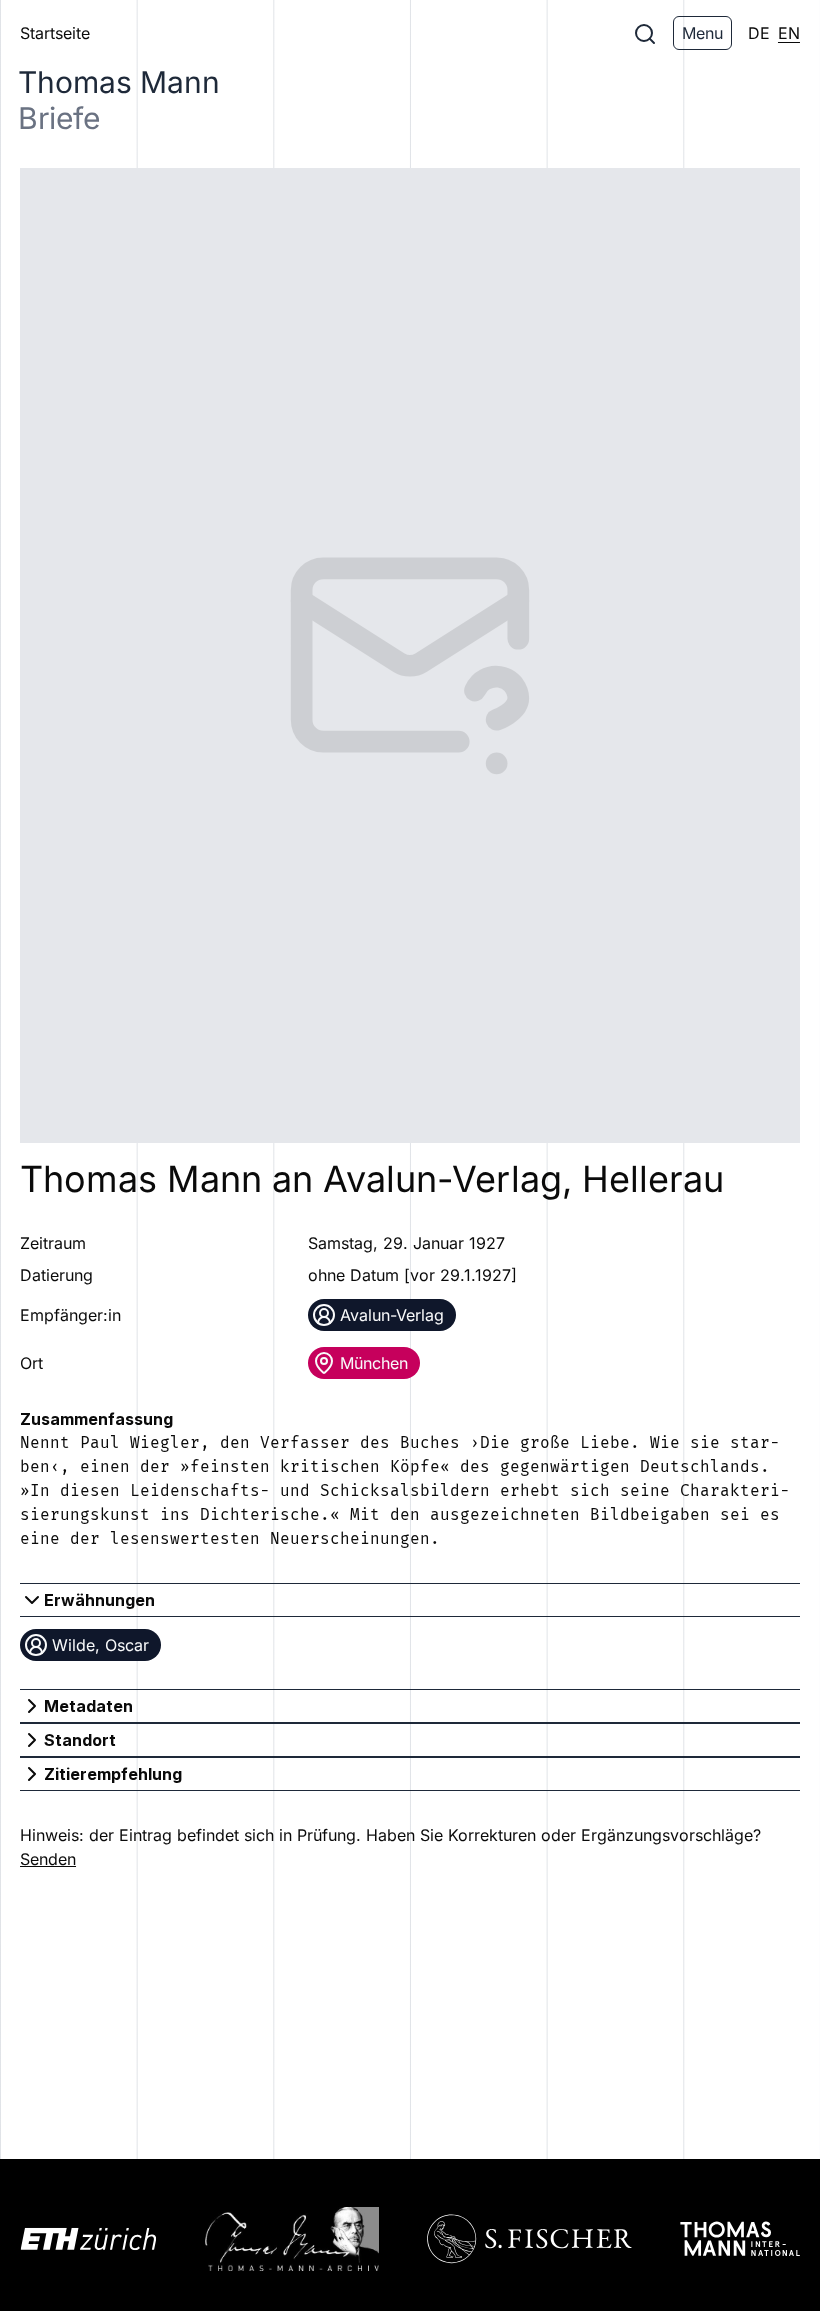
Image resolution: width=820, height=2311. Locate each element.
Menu (702, 33)
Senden (48, 1859)
